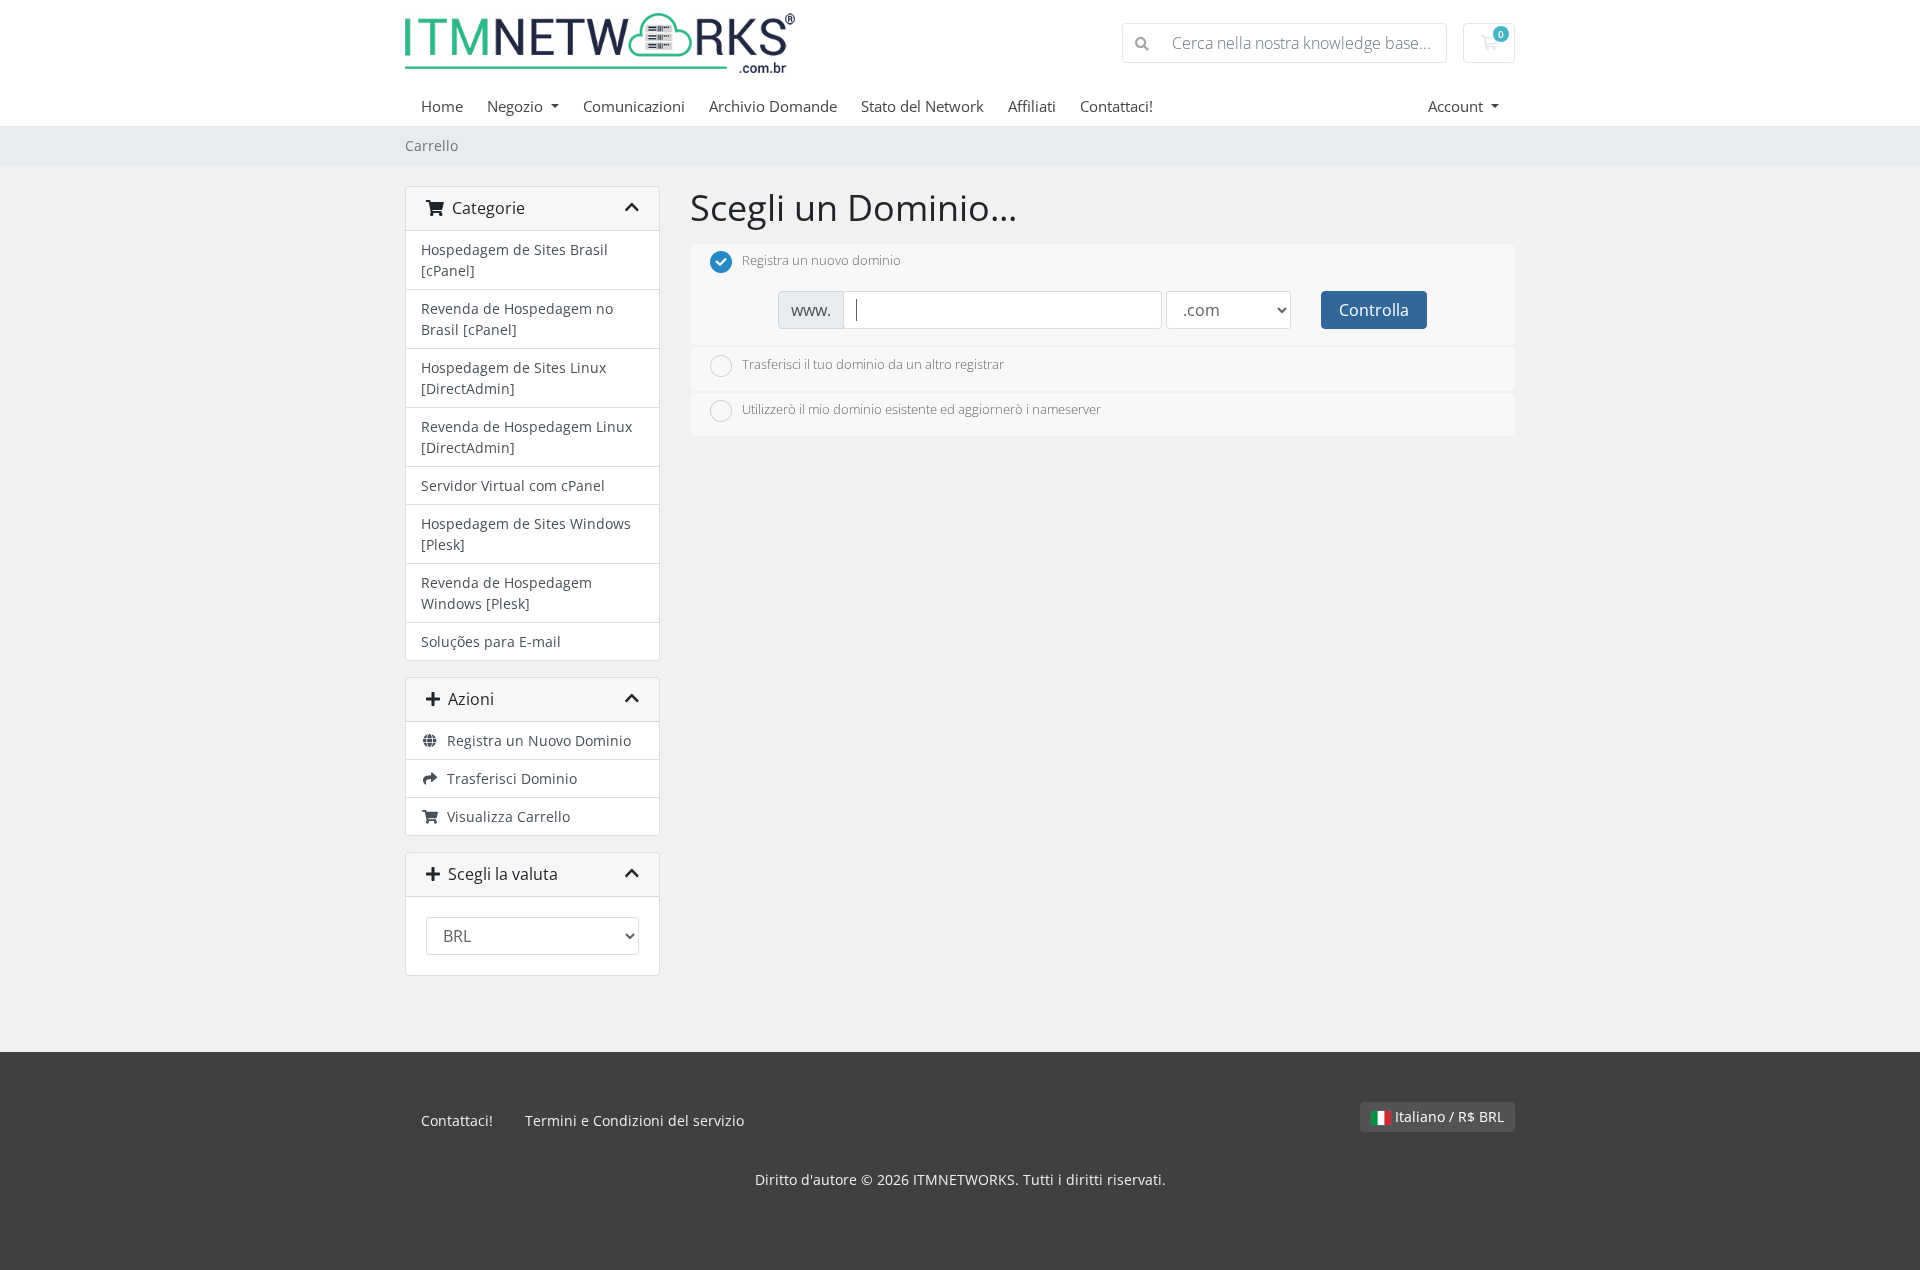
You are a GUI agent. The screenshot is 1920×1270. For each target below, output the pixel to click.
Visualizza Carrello (504, 816)
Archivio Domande (773, 106)
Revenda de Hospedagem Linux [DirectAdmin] (526, 437)
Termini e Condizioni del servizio (634, 1120)
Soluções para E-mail (491, 641)
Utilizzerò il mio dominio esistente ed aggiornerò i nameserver (921, 410)
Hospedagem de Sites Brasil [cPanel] (514, 260)
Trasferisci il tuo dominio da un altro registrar (873, 364)
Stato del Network (922, 106)
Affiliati (1032, 106)
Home (442, 106)
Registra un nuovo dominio (821, 261)
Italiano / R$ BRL (1447, 1116)
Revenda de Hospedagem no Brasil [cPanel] (517, 319)
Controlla (1374, 310)
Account (1457, 106)
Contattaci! (1116, 106)
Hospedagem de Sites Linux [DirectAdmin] (513, 378)
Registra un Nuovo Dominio (535, 740)
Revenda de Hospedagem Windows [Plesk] (506, 593)
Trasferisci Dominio (508, 778)
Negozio (517, 106)
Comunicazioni (634, 106)
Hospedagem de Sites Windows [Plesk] (526, 534)
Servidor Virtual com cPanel (513, 485)
